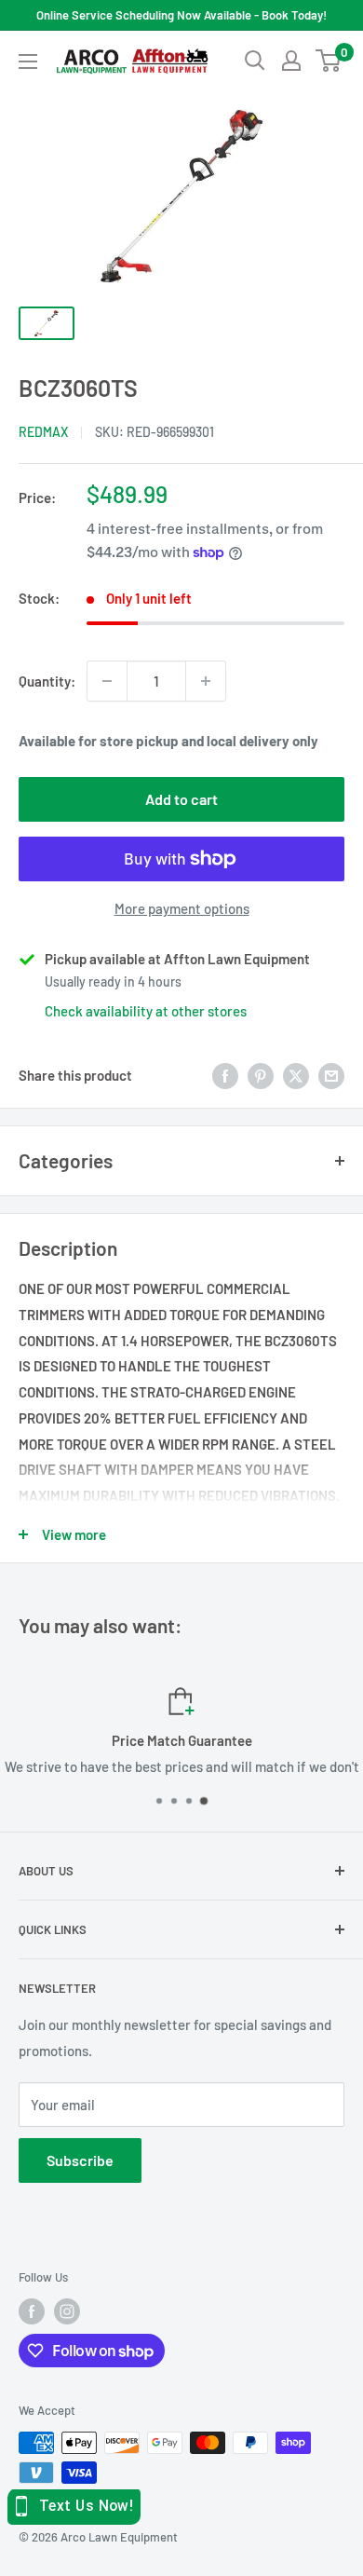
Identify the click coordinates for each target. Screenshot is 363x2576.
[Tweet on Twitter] (296, 1075)
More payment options (182, 908)
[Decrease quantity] (107, 681)
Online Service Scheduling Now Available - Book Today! (181, 15)
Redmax (43, 432)
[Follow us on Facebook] (32, 2311)
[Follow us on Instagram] (67, 2311)
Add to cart (181, 799)
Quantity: (47, 681)
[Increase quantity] (206, 681)
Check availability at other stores (146, 1011)
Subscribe (80, 2160)
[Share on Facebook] (225, 1075)
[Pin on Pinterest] (261, 1075)
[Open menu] (28, 61)
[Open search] (255, 61)
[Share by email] (331, 1075)
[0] (329, 61)
